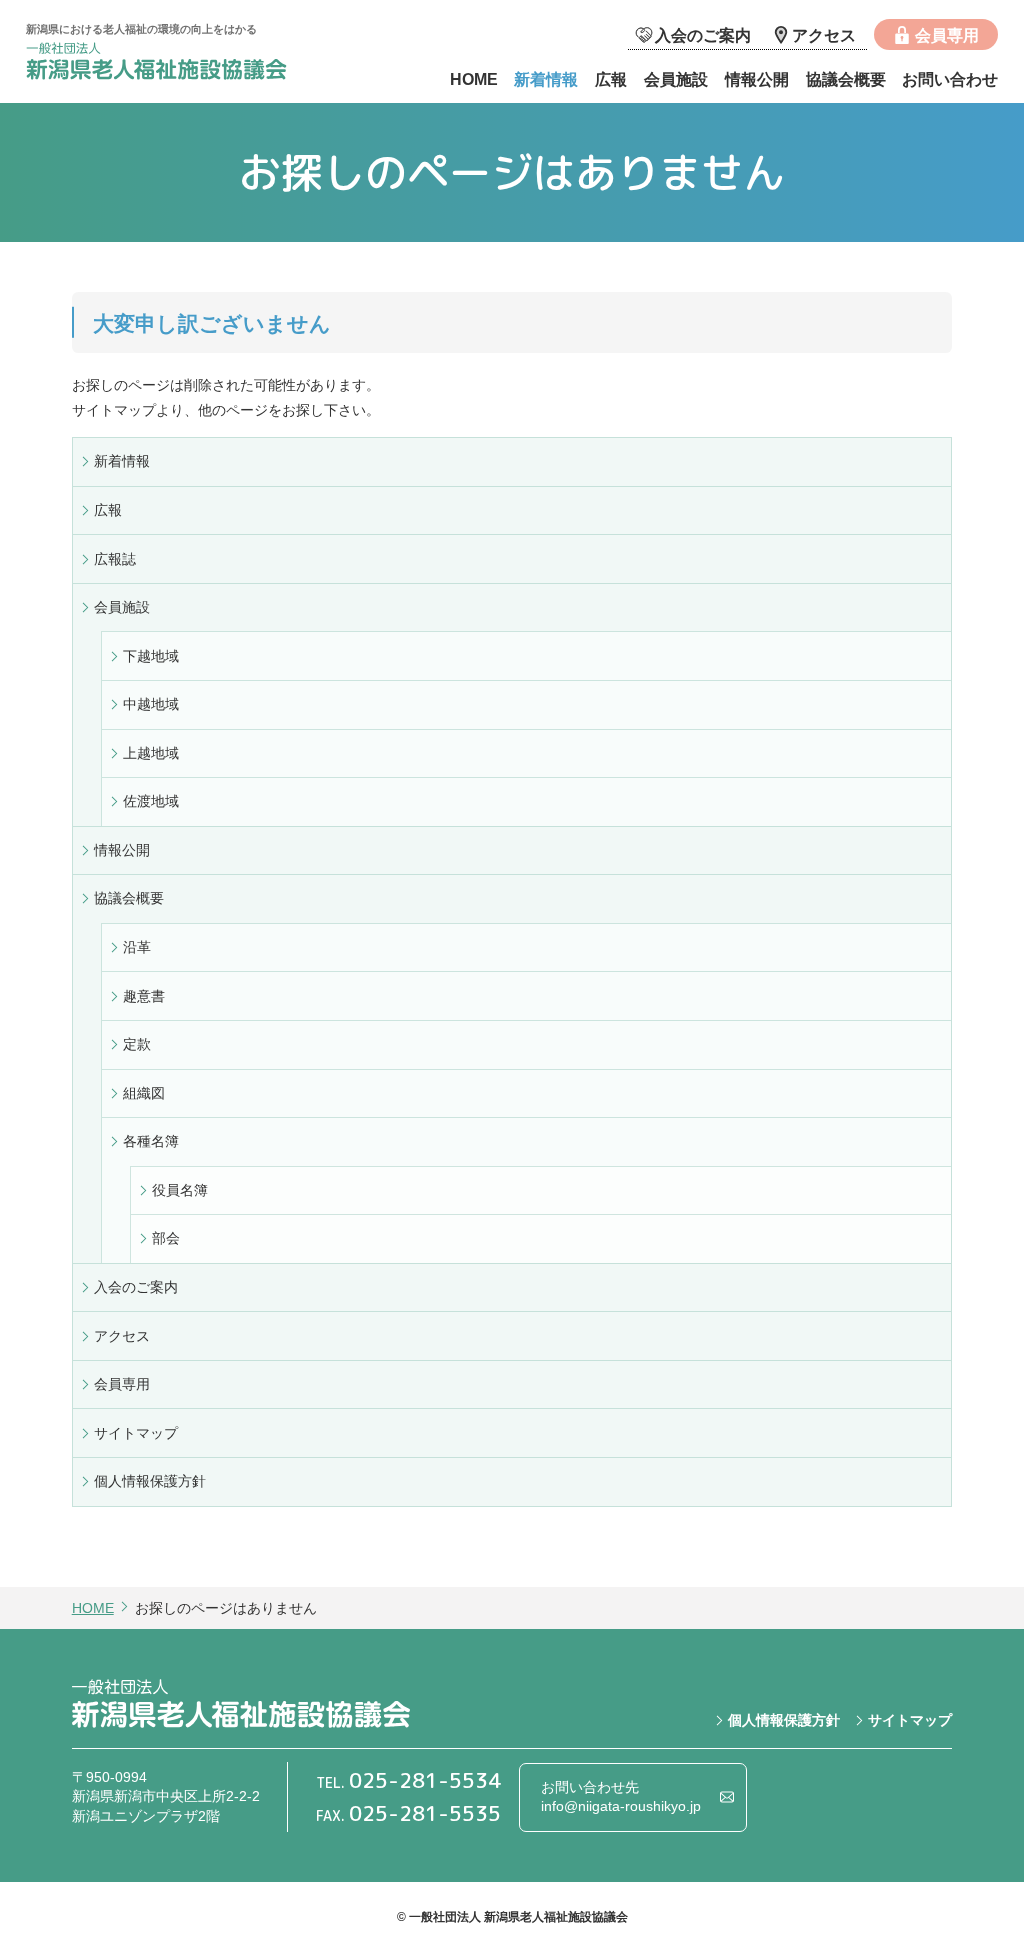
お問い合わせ (950, 79)
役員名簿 (180, 1190)
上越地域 (151, 753)
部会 (166, 1238)
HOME (474, 79)
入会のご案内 (703, 35)
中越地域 (151, 704)
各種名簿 (151, 1141)
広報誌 (115, 559)
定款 (137, 1044)
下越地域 (151, 656)
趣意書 (144, 996)
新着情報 (546, 79)
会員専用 (947, 35)
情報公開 (757, 79)
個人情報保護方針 (150, 1481)
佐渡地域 (151, 801)
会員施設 (676, 79)
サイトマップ (136, 1433)
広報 (611, 79)
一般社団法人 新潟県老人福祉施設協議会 (176, 63)
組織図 (144, 1093)
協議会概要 (846, 79)
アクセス (824, 35)
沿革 (137, 947)
